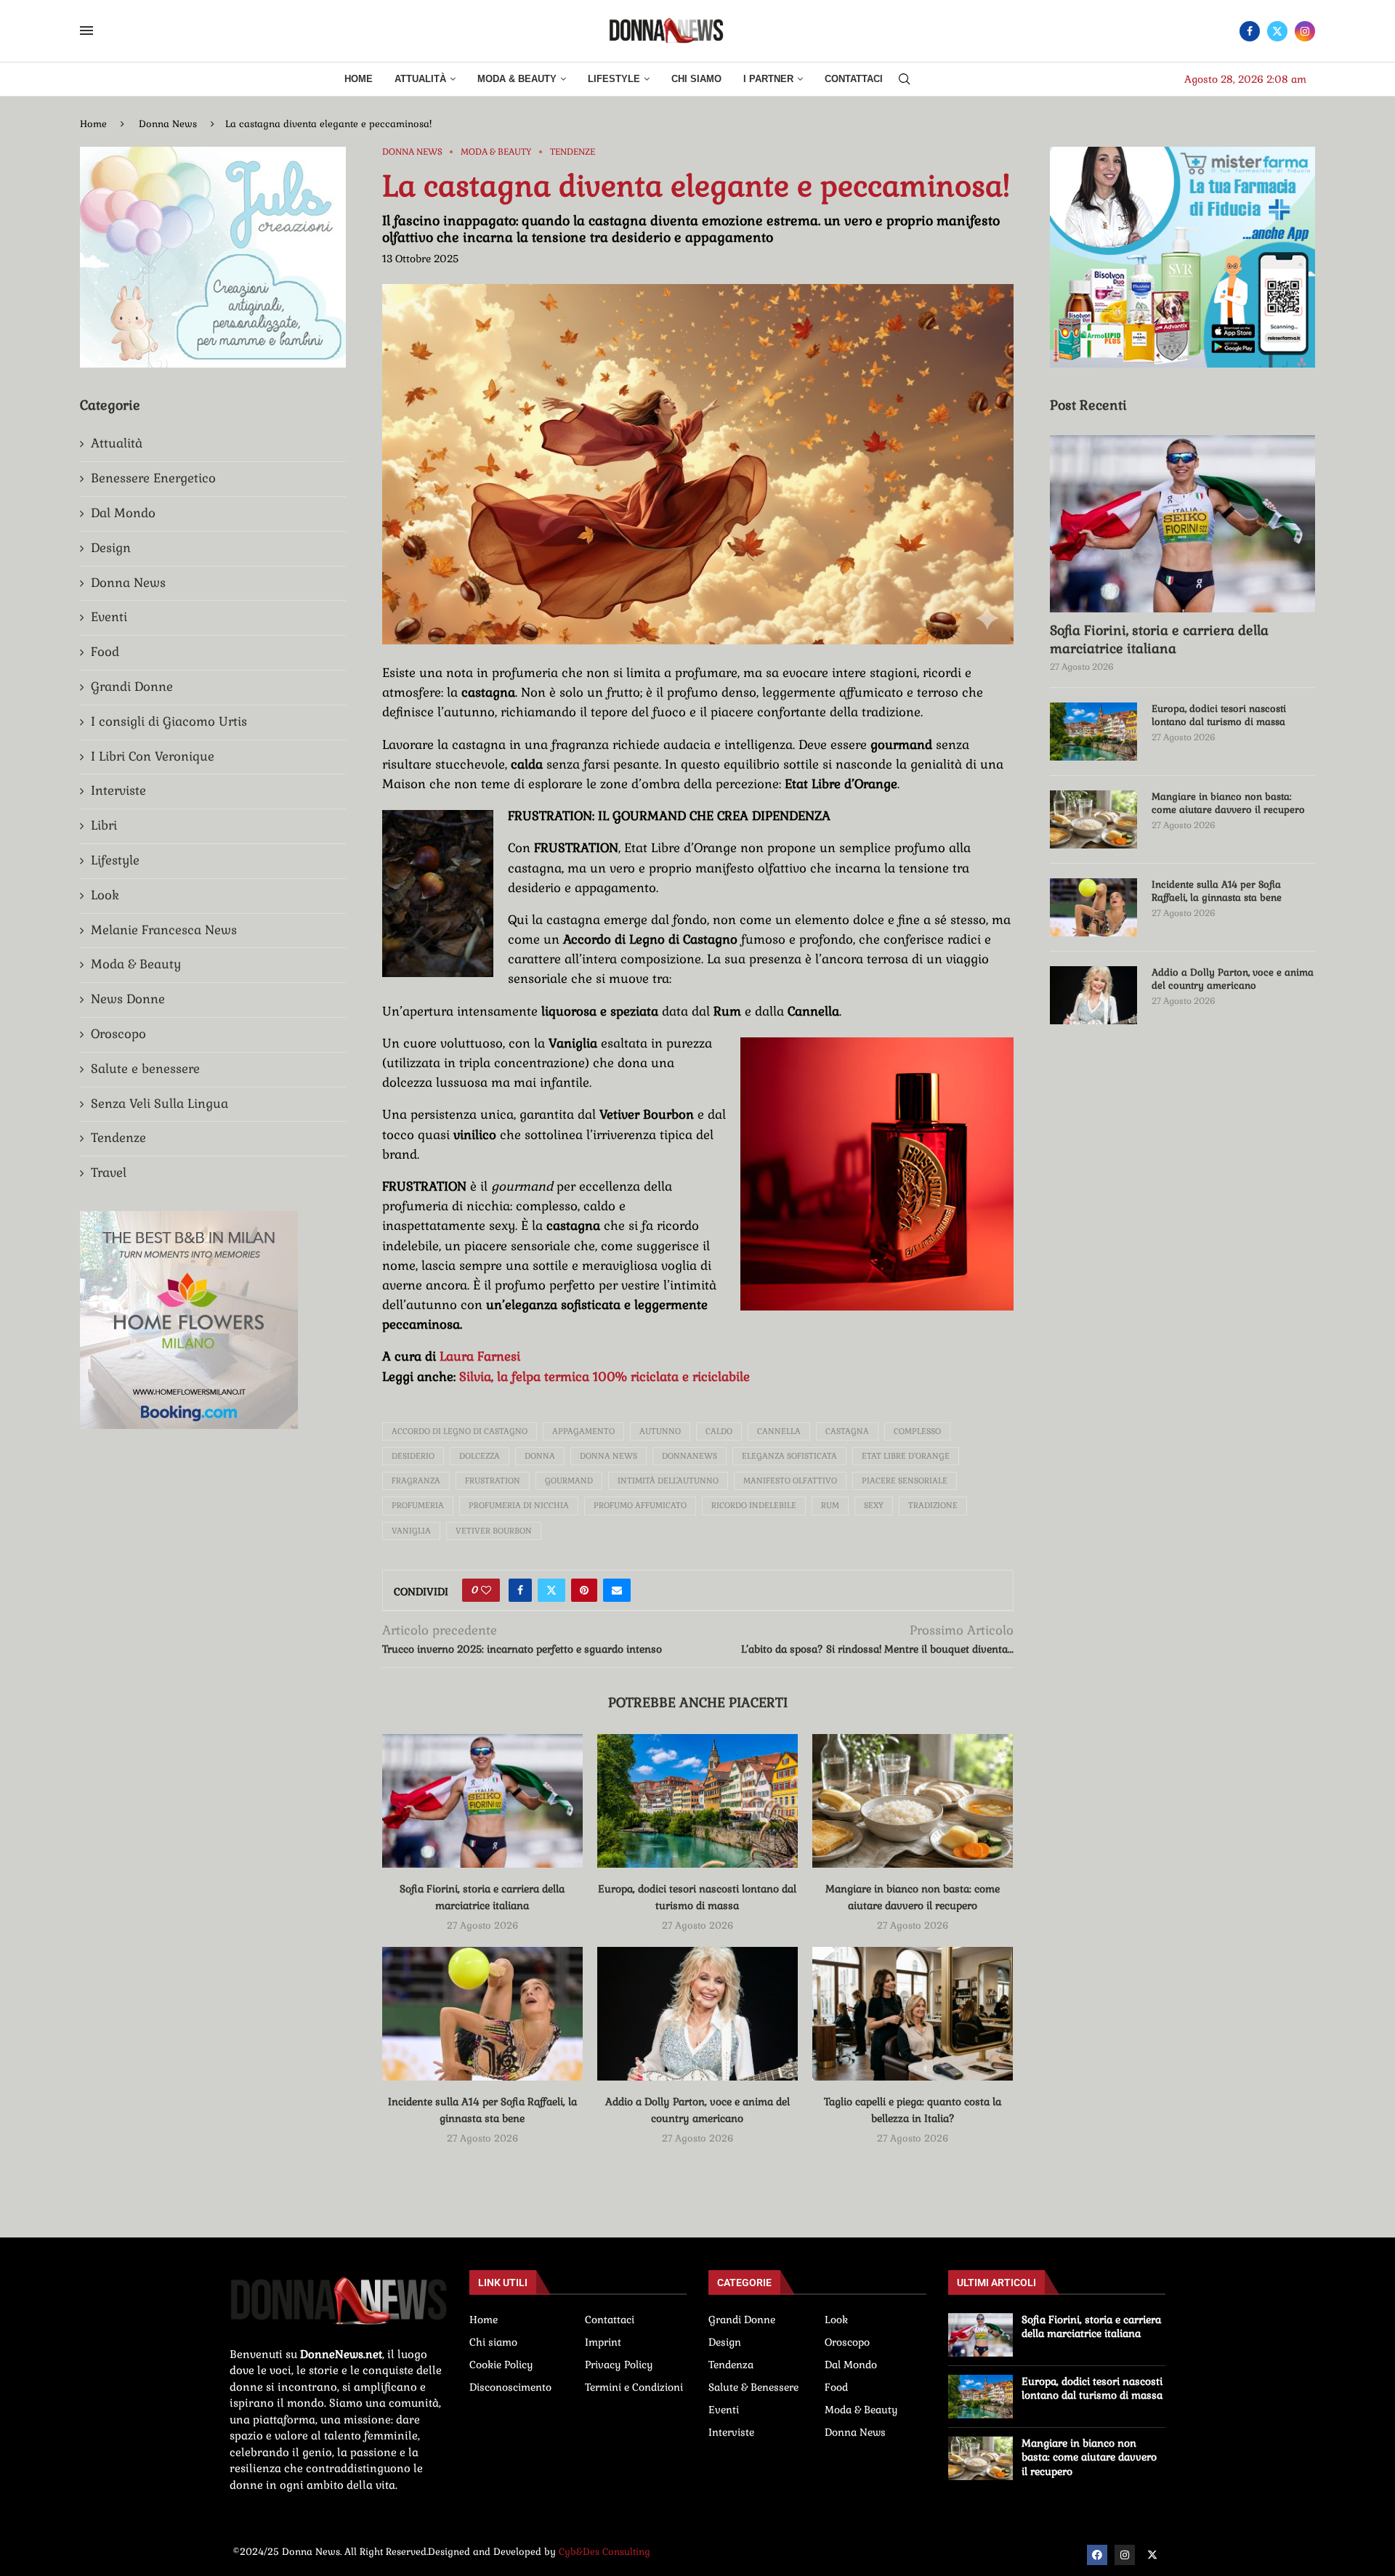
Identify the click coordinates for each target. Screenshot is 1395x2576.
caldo (719, 1431)
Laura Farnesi (480, 1356)
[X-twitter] (1152, 2555)
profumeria (418, 1505)
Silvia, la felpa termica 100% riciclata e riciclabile (604, 1377)
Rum (830, 1505)
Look (105, 895)
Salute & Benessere (753, 2387)
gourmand (569, 1481)
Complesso (917, 1431)
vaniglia (411, 1531)
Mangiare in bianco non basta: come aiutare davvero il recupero (1228, 803)
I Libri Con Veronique (153, 756)
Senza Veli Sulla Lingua (159, 1103)
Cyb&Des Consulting (604, 2552)
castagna (847, 1431)
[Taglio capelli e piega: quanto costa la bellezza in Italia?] (913, 2014)
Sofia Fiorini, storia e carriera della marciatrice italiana (1159, 639)
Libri (104, 825)
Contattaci (854, 79)
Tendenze (118, 1138)
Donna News (168, 124)
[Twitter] (1277, 31)
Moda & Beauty (517, 79)
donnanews (690, 1456)
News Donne (128, 999)
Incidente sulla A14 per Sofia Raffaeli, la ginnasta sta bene (1217, 891)
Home (359, 79)
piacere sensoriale (905, 1481)
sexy (874, 1505)
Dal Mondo (123, 513)
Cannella (779, 1431)
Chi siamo (493, 2342)
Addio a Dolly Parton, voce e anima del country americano (1233, 979)
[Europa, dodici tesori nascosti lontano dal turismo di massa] (697, 1801)
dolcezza (480, 1456)
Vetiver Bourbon (494, 1531)
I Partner (768, 79)
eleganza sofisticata (789, 1456)
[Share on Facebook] (520, 1590)
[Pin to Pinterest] (584, 1590)
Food (105, 652)
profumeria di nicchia (519, 1505)
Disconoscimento (510, 2387)
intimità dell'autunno (668, 1481)
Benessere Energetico (153, 478)
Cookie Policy (501, 2365)
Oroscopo (118, 1034)
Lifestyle (614, 79)
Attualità (420, 79)
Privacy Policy (619, 2365)
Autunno (660, 1431)
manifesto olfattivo (790, 1481)
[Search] (905, 80)
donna (540, 1456)
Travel (109, 1172)
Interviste (118, 790)
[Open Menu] (86, 31)
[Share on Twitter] (551, 1590)
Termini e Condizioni (634, 2387)
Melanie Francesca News (164, 930)
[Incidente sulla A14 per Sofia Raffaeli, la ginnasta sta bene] (482, 2014)
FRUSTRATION (493, 1481)
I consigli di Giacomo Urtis (169, 721)
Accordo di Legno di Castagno (460, 1431)
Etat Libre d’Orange (906, 1456)
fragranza (416, 1481)
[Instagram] (1305, 31)
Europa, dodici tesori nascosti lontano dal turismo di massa (1219, 715)
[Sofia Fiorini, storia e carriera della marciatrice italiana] (482, 1801)
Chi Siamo (696, 79)
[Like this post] (486, 1590)
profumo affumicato (640, 1505)
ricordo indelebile (754, 1505)
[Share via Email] (617, 1590)
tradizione (933, 1505)
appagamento (583, 1431)
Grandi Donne (132, 686)
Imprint (603, 2342)
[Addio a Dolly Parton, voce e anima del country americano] (697, 2014)
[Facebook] (1250, 31)
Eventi (109, 617)
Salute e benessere (145, 1069)
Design (111, 548)
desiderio (413, 1456)
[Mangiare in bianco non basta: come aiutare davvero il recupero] (913, 1801)
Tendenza (731, 2365)
